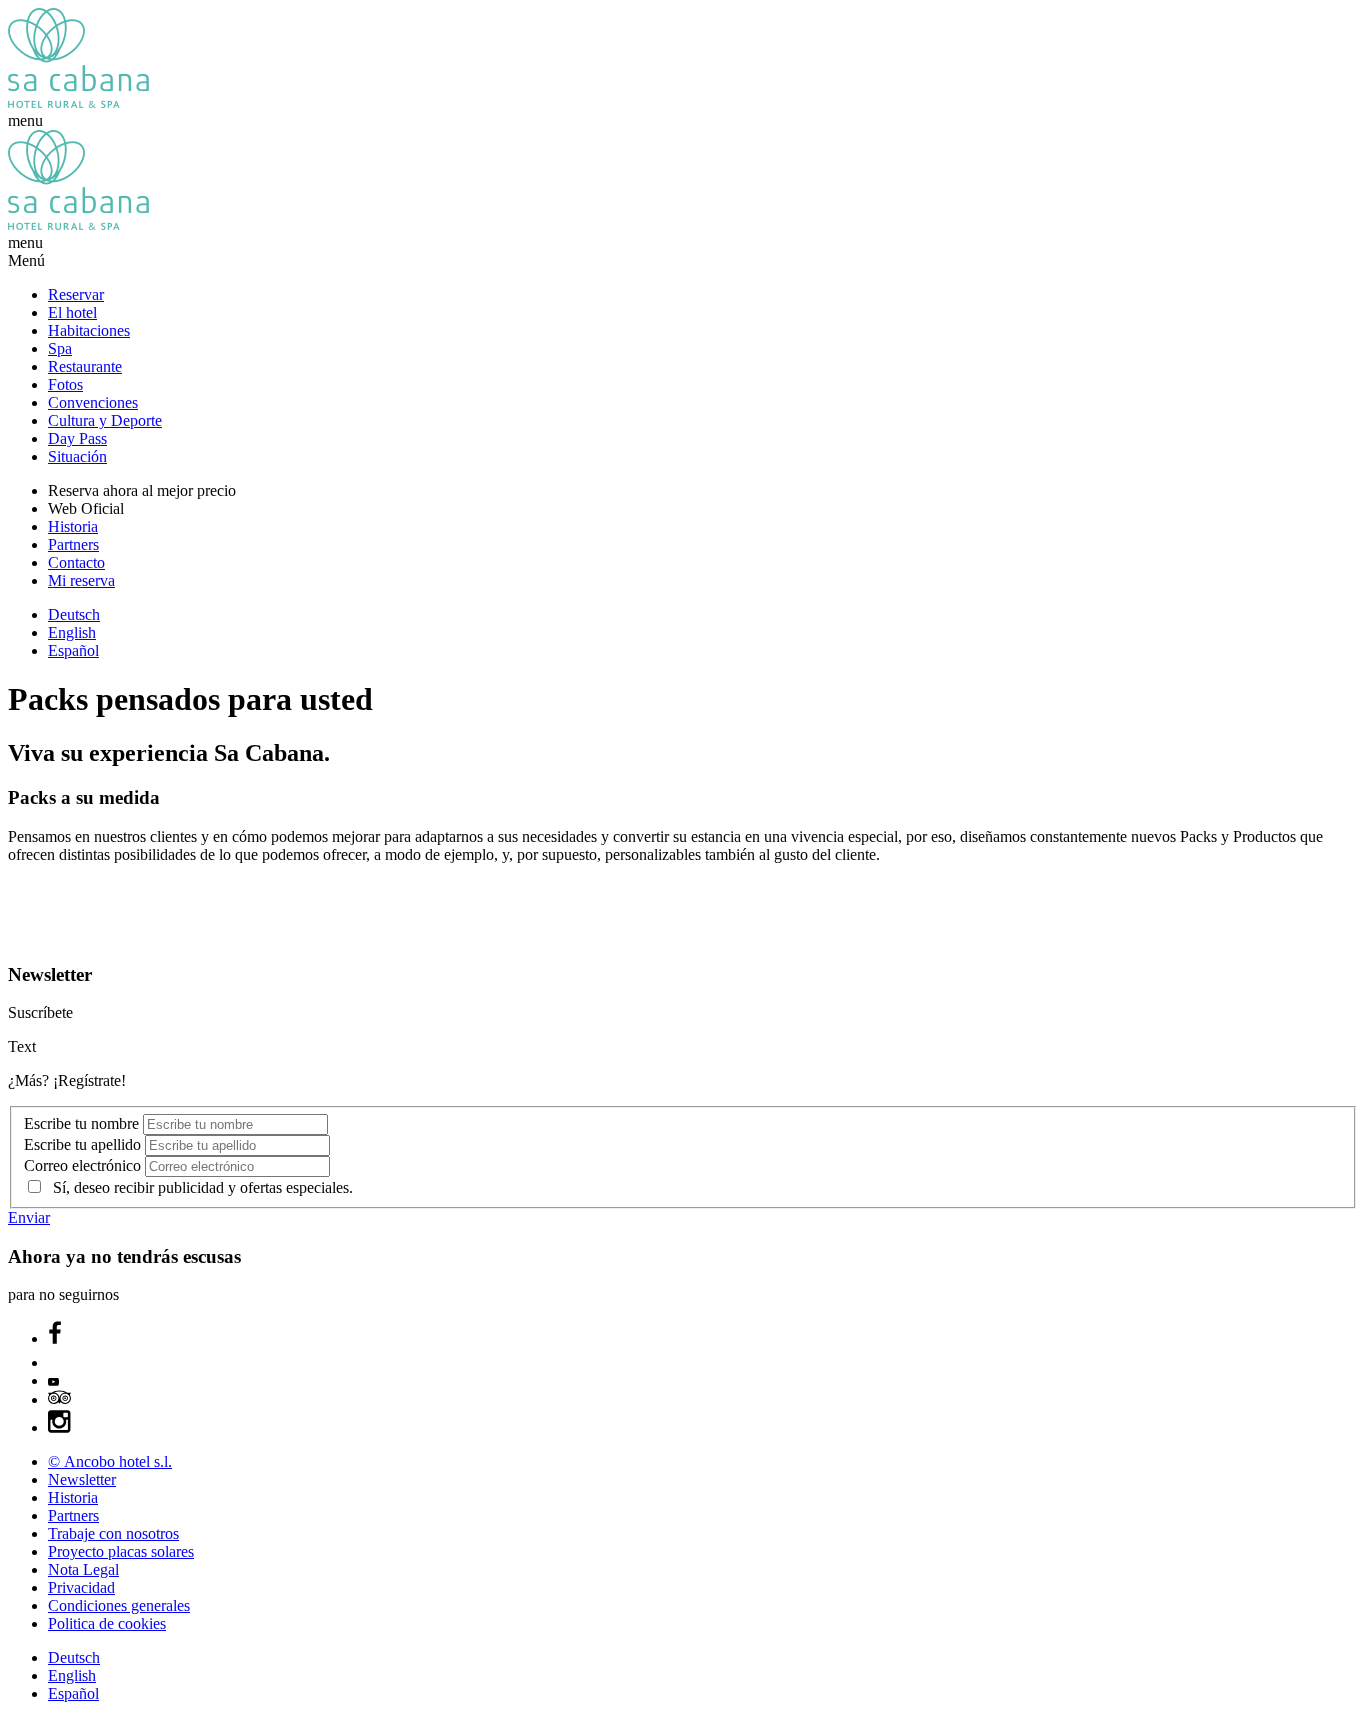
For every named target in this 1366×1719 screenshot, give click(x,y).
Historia (73, 526)
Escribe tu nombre (83, 1123)
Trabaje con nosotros (113, 1533)
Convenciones (93, 402)
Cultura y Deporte (105, 420)
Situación (77, 456)
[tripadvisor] (59, 1399)
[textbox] (235, 1124)
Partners (73, 544)
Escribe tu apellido (84, 1144)
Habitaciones (89, 330)
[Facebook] (55, 1338)
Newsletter (82, 1479)
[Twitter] (58, 1362)
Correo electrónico (84, 1165)
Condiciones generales (119, 1605)
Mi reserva (81, 580)
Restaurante (85, 366)
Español (73, 650)
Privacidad (81, 1587)
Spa (60, 348)
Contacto (76, 562)
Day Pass (77, 438)
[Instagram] (60, 1427)
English (72, 632)
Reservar (76, 294)
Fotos (65, 384)
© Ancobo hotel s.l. (110, 1461)
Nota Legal (83, 1569)
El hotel (72, 312)
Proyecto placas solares (121, 1551)
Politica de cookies (107, 1623)
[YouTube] (53, 1380)
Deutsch (74, 614)
